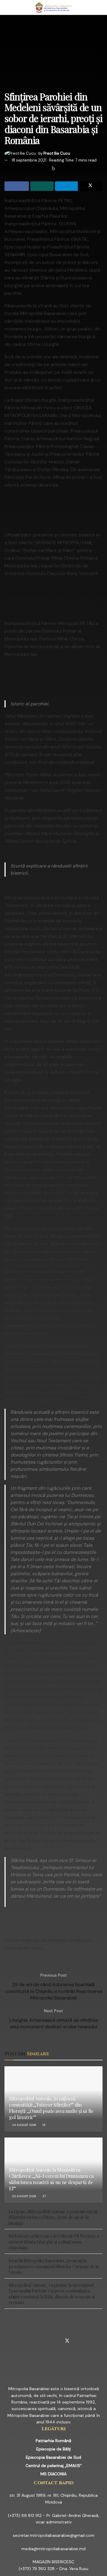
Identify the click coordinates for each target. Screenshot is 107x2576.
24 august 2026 (24, 2125)
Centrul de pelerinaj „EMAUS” (54, 2466)
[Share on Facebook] (17, 186)
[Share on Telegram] (67, 186)
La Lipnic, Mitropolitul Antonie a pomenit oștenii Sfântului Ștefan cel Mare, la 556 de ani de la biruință (53, 2217)
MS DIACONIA (53, 2474)
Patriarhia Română (53, 2441)
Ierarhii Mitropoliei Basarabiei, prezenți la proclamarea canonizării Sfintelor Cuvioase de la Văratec (54, 2266)
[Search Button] (100, 7)
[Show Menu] (7, 7)
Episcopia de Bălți (53, 2449)
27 (44, 2196)
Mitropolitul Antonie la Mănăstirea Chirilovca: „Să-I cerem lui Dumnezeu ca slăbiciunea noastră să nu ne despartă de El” (51, 2179)
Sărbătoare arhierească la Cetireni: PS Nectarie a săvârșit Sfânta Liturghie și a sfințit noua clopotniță (54, 2242)
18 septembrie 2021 (29, 160)
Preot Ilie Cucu (57, 153)
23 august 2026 (24, 2196)
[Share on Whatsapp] (42, 186)
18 (44, 2125)
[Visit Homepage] (54, 7)
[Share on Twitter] (91, 186)
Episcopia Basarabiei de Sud (53, 2457)
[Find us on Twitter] (67, 2341)
